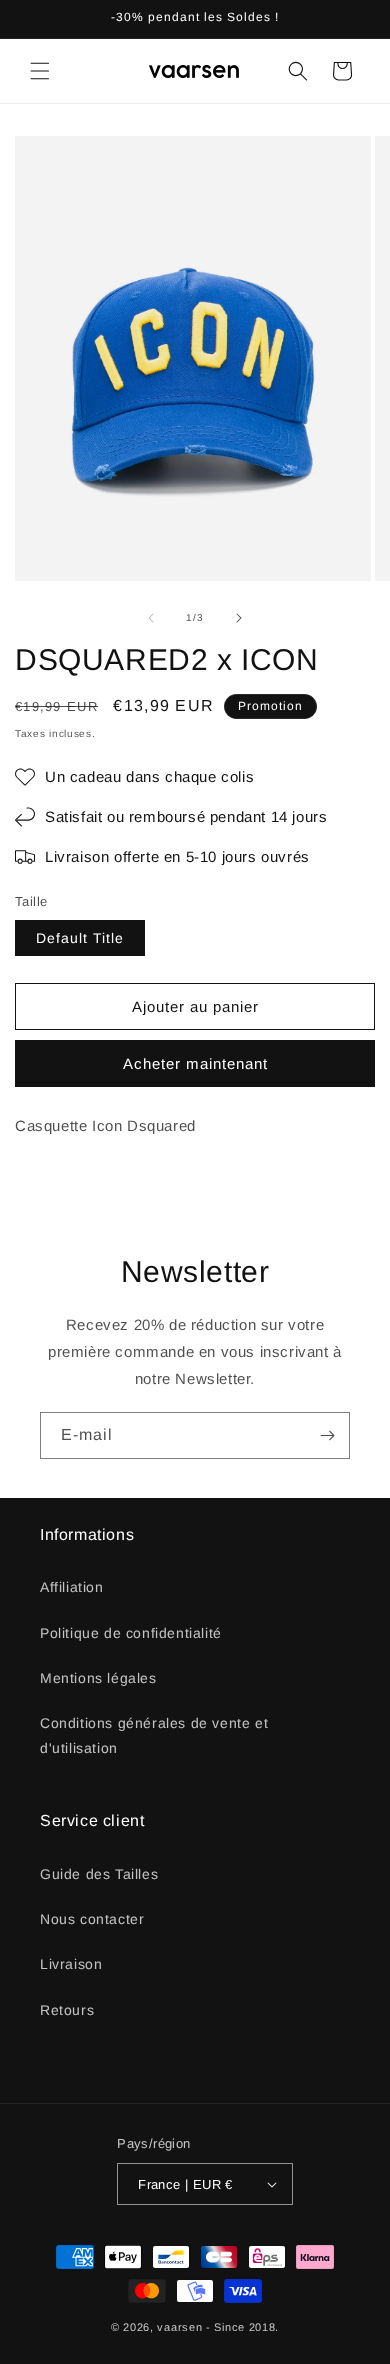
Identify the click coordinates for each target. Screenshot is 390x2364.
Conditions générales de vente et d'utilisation (154, 1735)
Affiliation (72, 1587)
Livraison (71, 1964)
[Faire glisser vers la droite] (239, 618)
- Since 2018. (242, 2327)
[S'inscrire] (327, 1435)
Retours (67, 2010)
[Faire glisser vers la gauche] (151, 618)
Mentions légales (98, 1678)
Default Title (80, 938)
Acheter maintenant (195, 1063)
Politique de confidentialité (131, 1633)
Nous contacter (92, 1919)
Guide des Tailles (99, 1874)
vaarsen (179, 2327)
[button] (40, 71)
